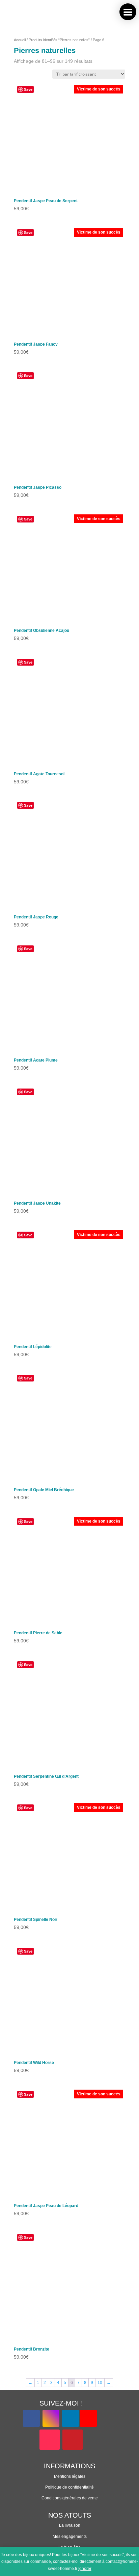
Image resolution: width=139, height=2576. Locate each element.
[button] (128, 12)
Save (28, 89)
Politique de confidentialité (69, 2487)
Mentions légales (70, 2476)
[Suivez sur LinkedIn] (71, 2418)
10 (100, 2383)
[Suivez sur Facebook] (31, 2418)
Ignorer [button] (85, 2569)
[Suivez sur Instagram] (51, 2418)
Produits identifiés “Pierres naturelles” (59, 40)
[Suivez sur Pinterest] (73, 2440)
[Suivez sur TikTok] (50, 2440)
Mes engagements (70, 2537)
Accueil (20, 40)
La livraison (70, 2525)
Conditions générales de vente (70, 2498)
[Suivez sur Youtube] (88, 2418)
